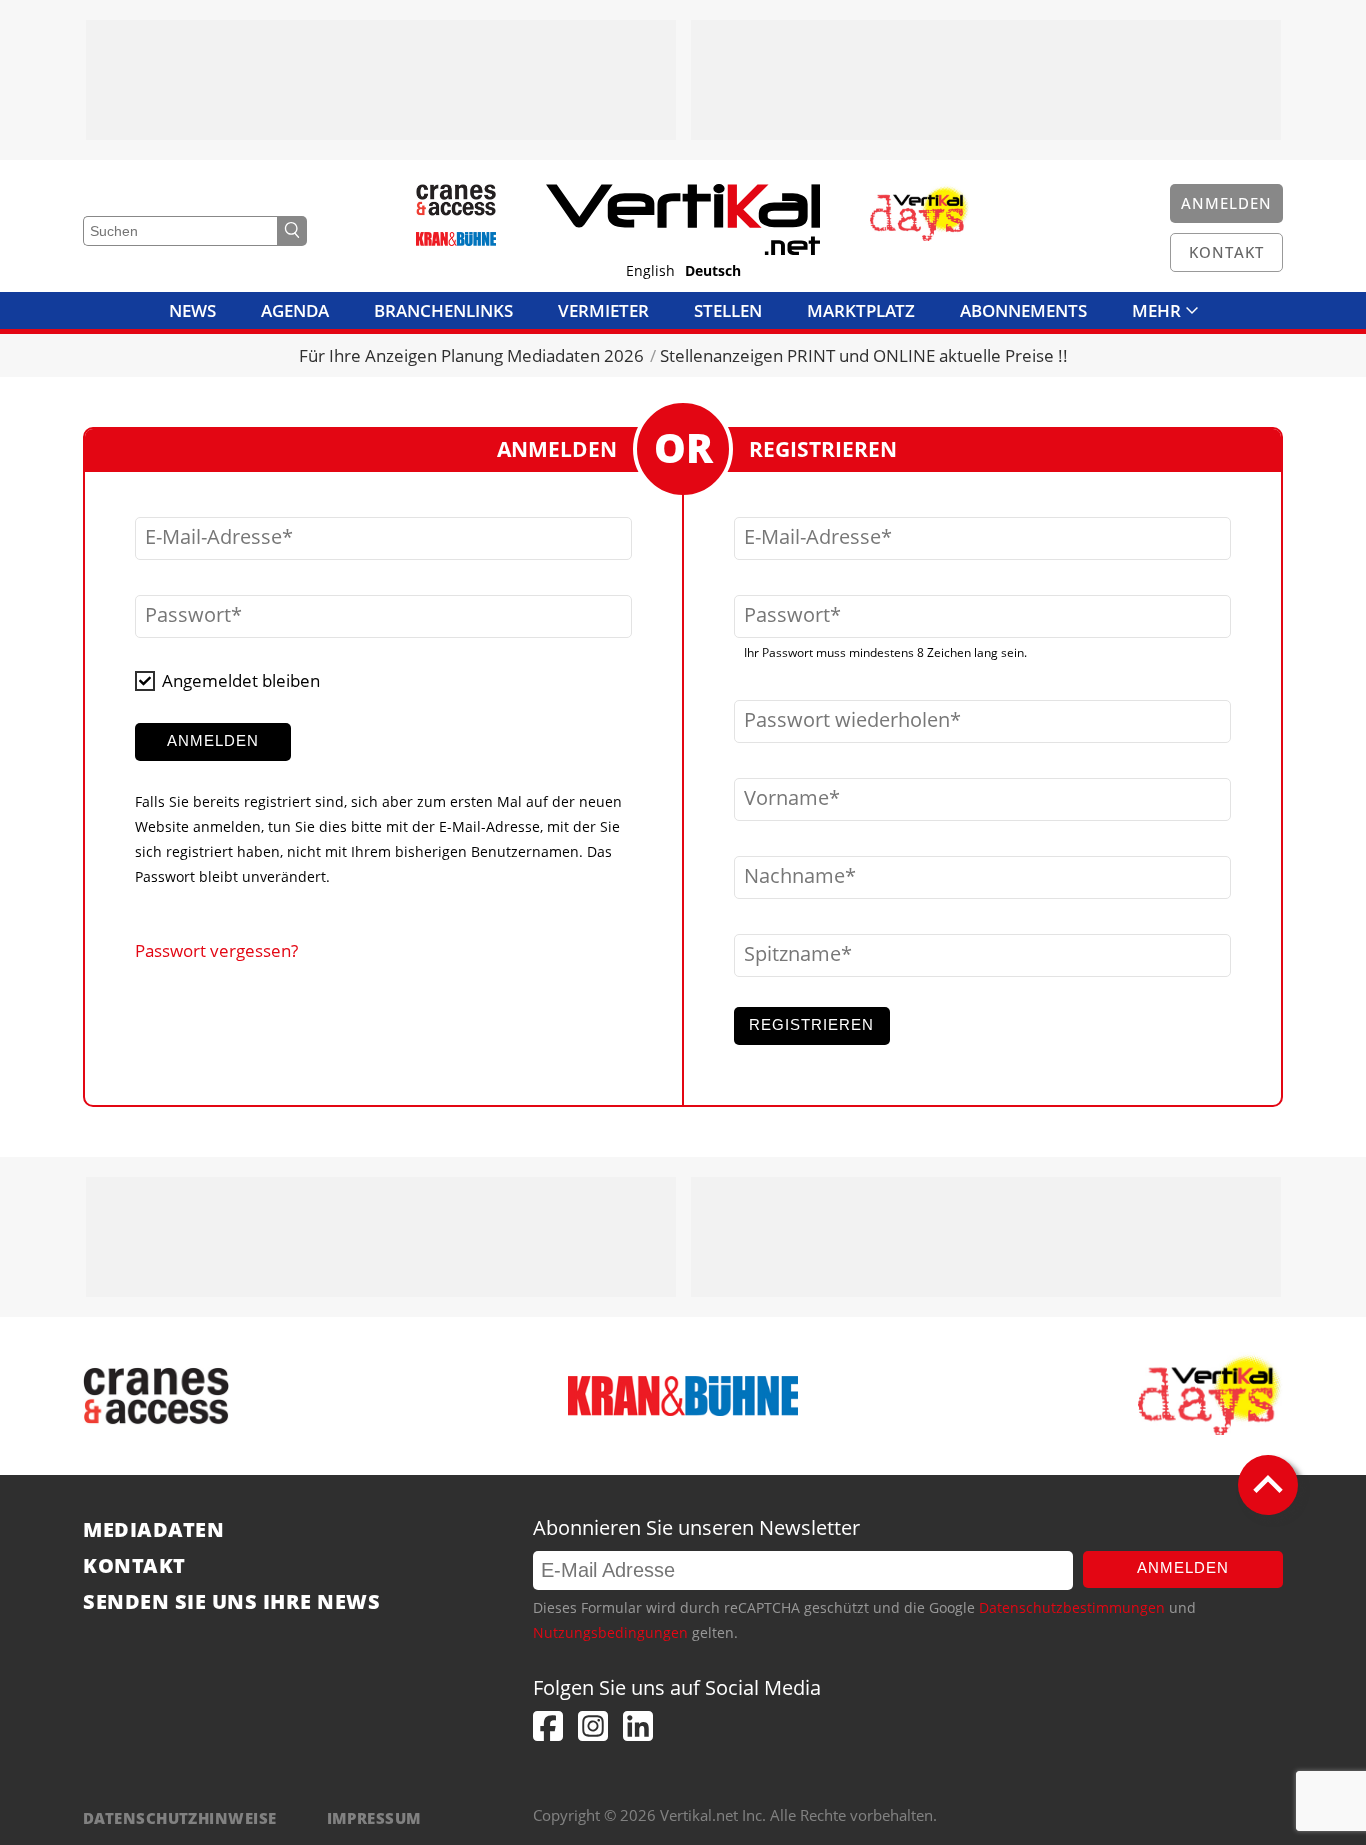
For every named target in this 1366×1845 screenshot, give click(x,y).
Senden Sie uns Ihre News (231, 1602)
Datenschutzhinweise (180, 1818)
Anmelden (1183, 1567)
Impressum (374, 1818)
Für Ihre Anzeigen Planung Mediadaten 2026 (471, 355)
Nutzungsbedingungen (610, 1632)
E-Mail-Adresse (213, 537)
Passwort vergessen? (216, 950)
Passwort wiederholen (847, 720)
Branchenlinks (443, 310)
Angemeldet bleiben (241, 680)
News (192, 310)
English (650, 271)
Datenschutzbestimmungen (1072, 1607)
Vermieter (603, 310)
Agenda (295, 310)
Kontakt (134, 1566)
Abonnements (1023, 310)
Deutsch (713, 271)
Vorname (786, 798)
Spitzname (792, 954)
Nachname (794, 876)
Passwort (188, 615)
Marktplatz (861, 310)
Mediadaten (153, 1530)
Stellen (728, 310)
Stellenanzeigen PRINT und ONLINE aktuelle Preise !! (864, 355)
